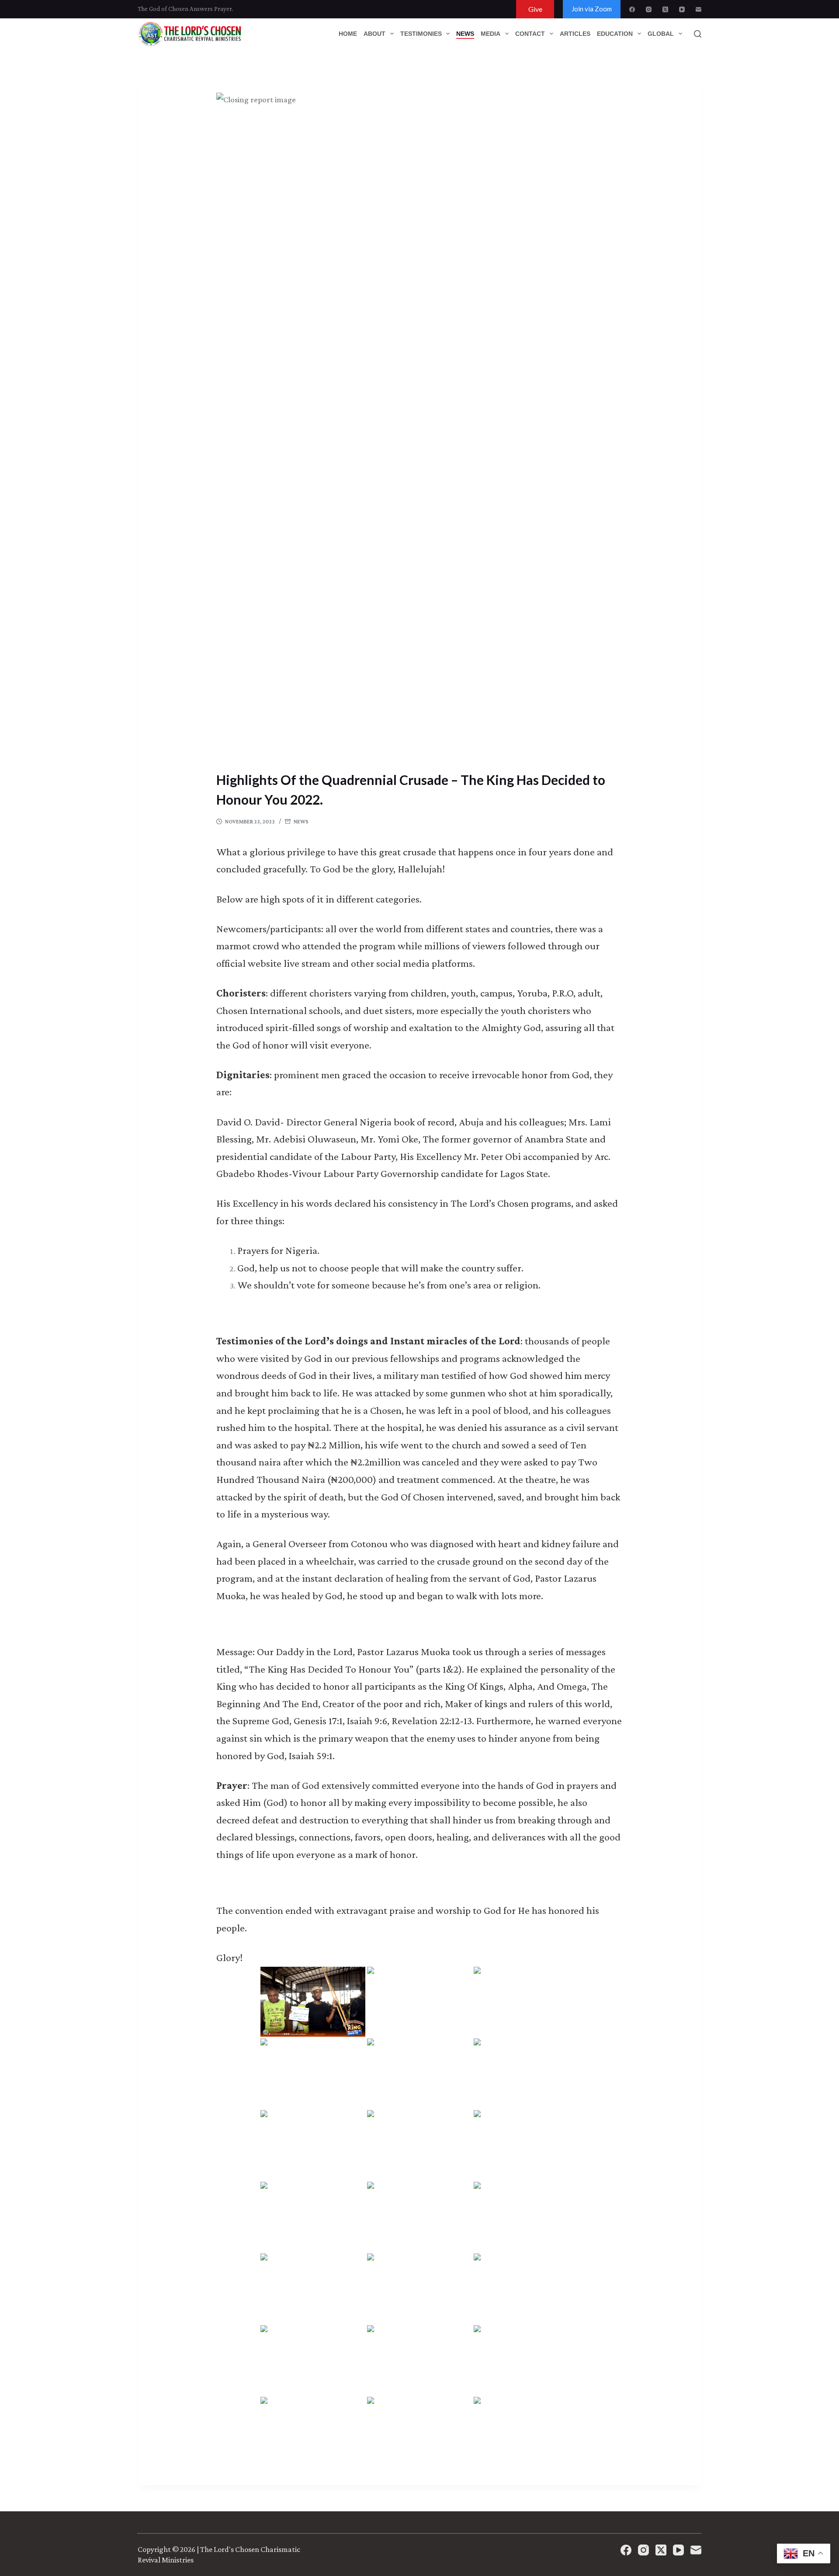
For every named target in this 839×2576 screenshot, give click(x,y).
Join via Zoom (592, 9)
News (301, 821)
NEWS (465, 34)
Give (535, 9)
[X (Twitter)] (665, 9)
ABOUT (374, 34)
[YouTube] (682, 9)
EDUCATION (615, 34)
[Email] (699, 9)
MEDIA (491, 34)
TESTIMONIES (421, 34)
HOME (348, 34)
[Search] (698, 34)
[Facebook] (632, 9)
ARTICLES (575, 34)
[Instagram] (649, 9)
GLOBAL (661, 34)
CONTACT (530, 34)
